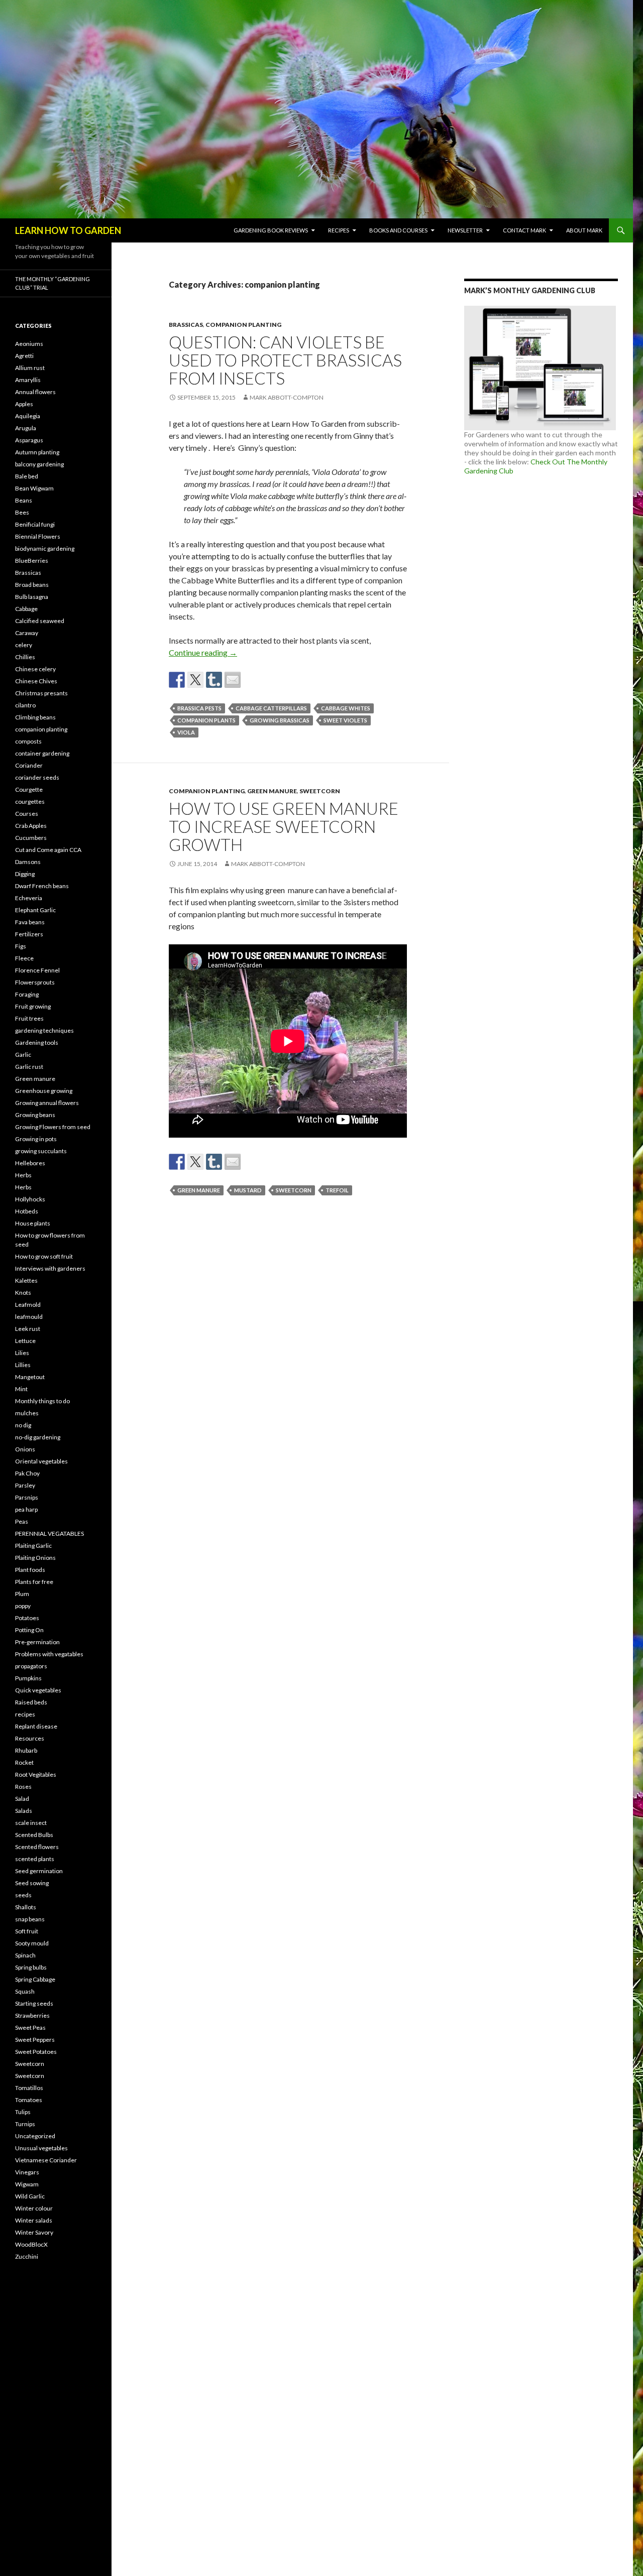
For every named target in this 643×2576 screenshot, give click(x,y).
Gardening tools (37, 1042)
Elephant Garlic (35, 910)
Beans (24, 500)
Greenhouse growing (44, 1091)
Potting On (29, 1630)
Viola (186, 732)
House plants (33, 1223)
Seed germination (39, 1871)
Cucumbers (31, 838)
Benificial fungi (35, 524)
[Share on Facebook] (177, 680)
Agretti (24, 356)
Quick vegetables (38, 1690)
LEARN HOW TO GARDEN (68, 230)
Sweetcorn (320, 791)
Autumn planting (37, 452)
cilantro (25, 705)
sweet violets (345, 720)
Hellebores (30, 1163)
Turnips (25, 2124)
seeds (23, 1895)
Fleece (24, 958)
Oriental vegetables (41, 1461)
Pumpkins (28, 1678)
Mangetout (30, 1377)
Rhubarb (26, 1750)
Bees (22, 512)
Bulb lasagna (32, 597)
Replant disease (36, 1726)
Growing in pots (36, 1139)
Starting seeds (34, 2003)
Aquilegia (28, 416)
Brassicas (186, 325)
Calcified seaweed (40, 621)
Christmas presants (41, 693)
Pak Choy (27, 1473)
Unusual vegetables (41, 2148)
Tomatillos (29, 2088)
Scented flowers (37, 1847)
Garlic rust (29, 1067)
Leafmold (28, 1305)
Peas (22, 1521)
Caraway (27, 633)
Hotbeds (27, 1211)
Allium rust (30, 368)
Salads (24, 1811)
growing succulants (41, 1151)
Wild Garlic (30, 2196)
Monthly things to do (42, 1401)
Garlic (23, 1055)
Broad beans (32, 585)
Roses (23, 1787)
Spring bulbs (31, 1967)
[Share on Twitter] (195, 680)
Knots (23, 1293)
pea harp (26, 1509)
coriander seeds (37, 777)
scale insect (31, 1823)
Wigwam (27, 2184)
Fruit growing (33, 1006)
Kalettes (26, 1280)
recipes (25, 1714)
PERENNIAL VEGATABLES (49, 1534)
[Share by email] (233, 680)
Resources (30, 1738)
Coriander (29, 765)
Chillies (25, 657)
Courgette (29, 789)
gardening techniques (44, 1030)
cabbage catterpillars (271, 708)
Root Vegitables (36, 1774)
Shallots (26, 1907)
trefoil (337, 1190)
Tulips (23, 2112)
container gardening (42, 753)
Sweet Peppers (35, 2040)
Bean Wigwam (34, 488)
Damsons (28, 862)
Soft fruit (27, 1931)
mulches (27, 1413)
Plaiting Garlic (33, 1546)
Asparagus (29, 440)
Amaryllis (28, 380)
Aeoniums (29, 344)
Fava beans (30, 922)
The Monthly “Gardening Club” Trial (52, 283)
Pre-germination (37, 1642)
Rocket (24, 1762)
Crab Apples (31, 826)
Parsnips (27, 1497)
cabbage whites (346, 708)
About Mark (584, 230)
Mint (21, 1389)
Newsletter (465, 230)
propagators (31, 1666)
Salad (22, 1799)
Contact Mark (524, 230)
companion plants (206, 720)
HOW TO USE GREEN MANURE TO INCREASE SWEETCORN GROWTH (284, 826)
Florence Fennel (37, 970)
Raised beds (31, 1702)
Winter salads (34, 2220)
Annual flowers (35, 392)
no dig (23, 1425)
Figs (21, 946)
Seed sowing (32, 1883)
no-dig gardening (38, 1437)
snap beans (30, 1919)
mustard (248, 1190)
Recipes (339, 230)
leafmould (29, 1317)
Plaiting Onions (35, 1558)
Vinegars (27, 2172)
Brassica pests (199, 708)
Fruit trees (29, 1018)
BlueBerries (32, 561)
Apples (24, 404)
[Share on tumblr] (214, 680)
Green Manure (199, 1190)
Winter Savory (34, 2232)
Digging (25, 874)
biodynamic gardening (45, 548)
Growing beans (35, 1115)
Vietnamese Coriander (46, 2160)
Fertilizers (29, 934)
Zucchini (27, 2256)
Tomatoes (29, 2100)
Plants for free (34, 1582)
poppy (23, 1606)
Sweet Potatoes (36, 2052)
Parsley (25, 1485)
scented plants (35, 1859)
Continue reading (203, 652)
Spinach (25, 1955)
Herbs (23, 1175)
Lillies (23, 1365)
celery (24, 645)
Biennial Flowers (38, 536)
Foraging (27, 994)
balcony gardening (39, 464)
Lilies (22, 1353)
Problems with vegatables (49, 1654)
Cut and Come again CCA (48, 850)
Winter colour (34, 2208)
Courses (27, 814)
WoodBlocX (31, 2244)
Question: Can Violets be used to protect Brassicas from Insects (285, 360)
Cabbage (26, 609)
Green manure (272, 791)
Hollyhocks (30, 1199)
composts (28, 741)
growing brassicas (280, 720)
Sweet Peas (30, 2028)
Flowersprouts (35, 982)
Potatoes (27, 1618)
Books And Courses (398, 230)
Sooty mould (32, 1943)
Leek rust (28, 1329)
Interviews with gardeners (50, 1268)
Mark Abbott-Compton (287, 397)
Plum (22, 1594)
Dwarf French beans (42, 886)
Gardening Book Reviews (271, 230)
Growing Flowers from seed (53, 1127)
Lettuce (25, 1341)
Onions (25, 1449)
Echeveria (29, 898)
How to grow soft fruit (44, 1256)
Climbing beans (35, 717)
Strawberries (32, 2015)
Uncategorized (35, 2136)
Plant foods (30, 1570)
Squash (25, 1991)
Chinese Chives (36, 681)
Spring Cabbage (35, 1979)
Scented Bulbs (34, 1835)
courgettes (30, 802)
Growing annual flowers (47, 1103)
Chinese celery (35, 669)
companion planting (243, 325)
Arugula (26, 428)
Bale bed (27, 476)
